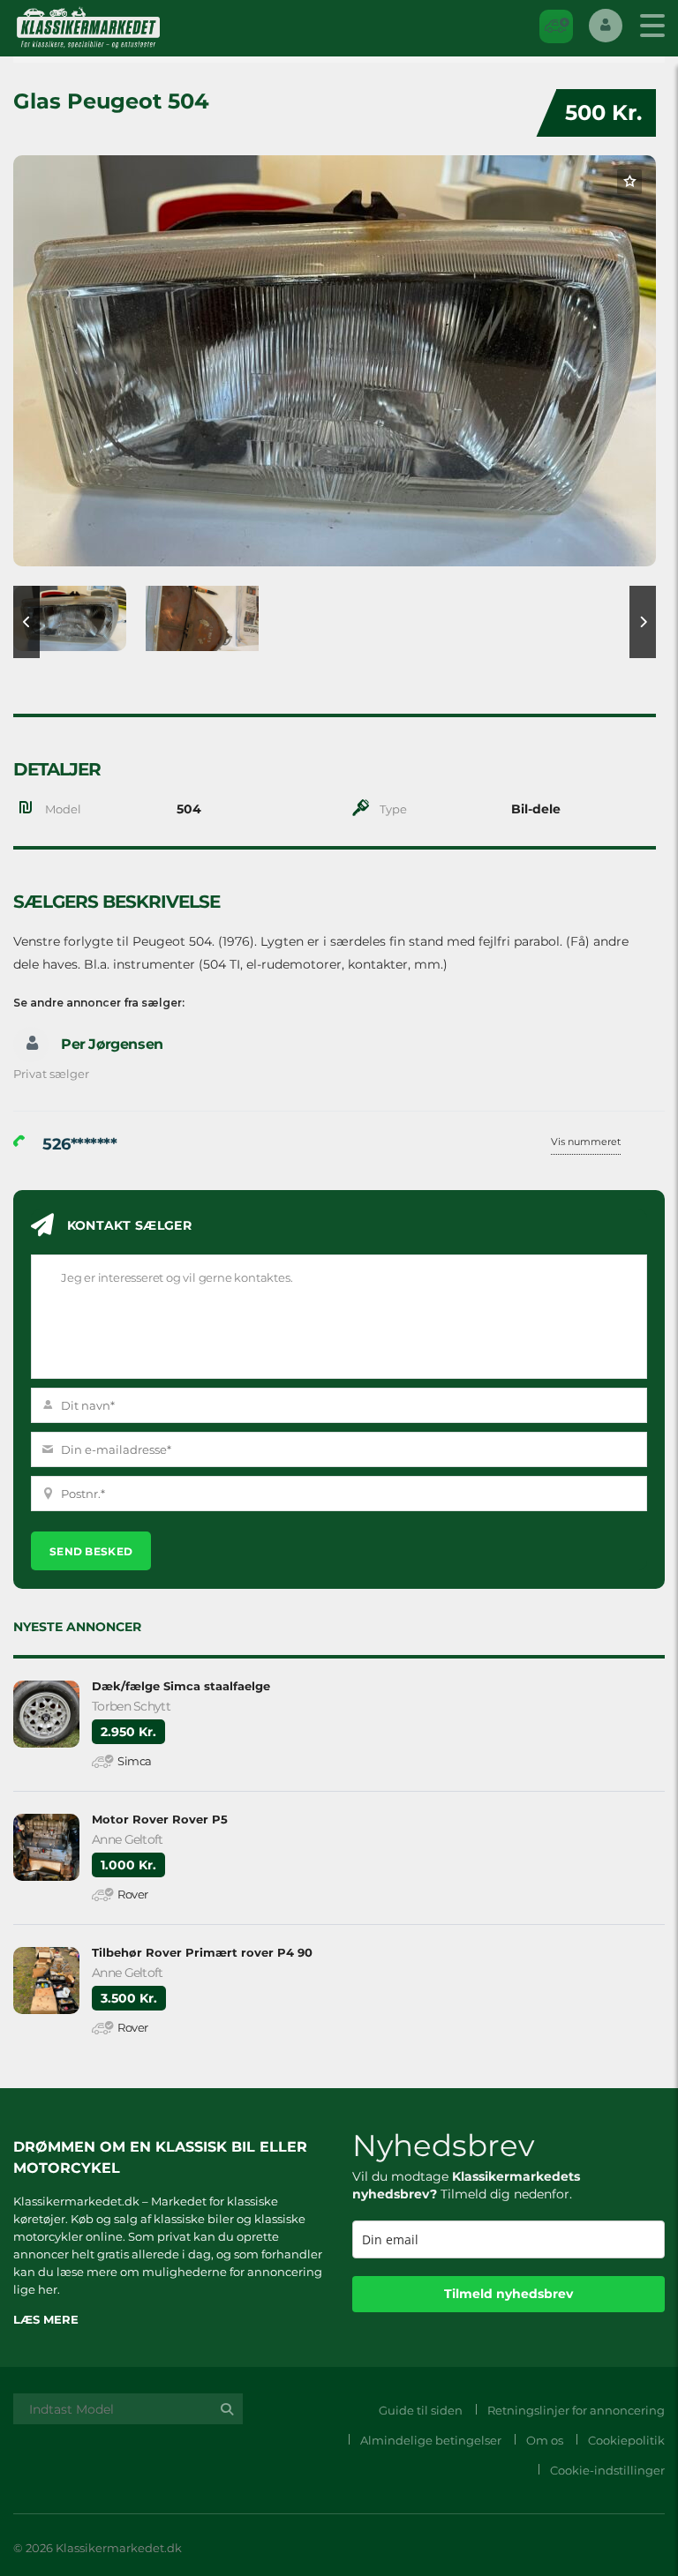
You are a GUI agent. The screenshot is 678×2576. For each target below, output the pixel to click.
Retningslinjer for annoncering (576, 2410)
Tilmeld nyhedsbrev (508, 2294)
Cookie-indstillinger (607, 2470)
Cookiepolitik (626, 2440)
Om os (545, 2440)
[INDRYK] (556, 26)
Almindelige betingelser (431, 2440)
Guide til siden (421, 2410)
